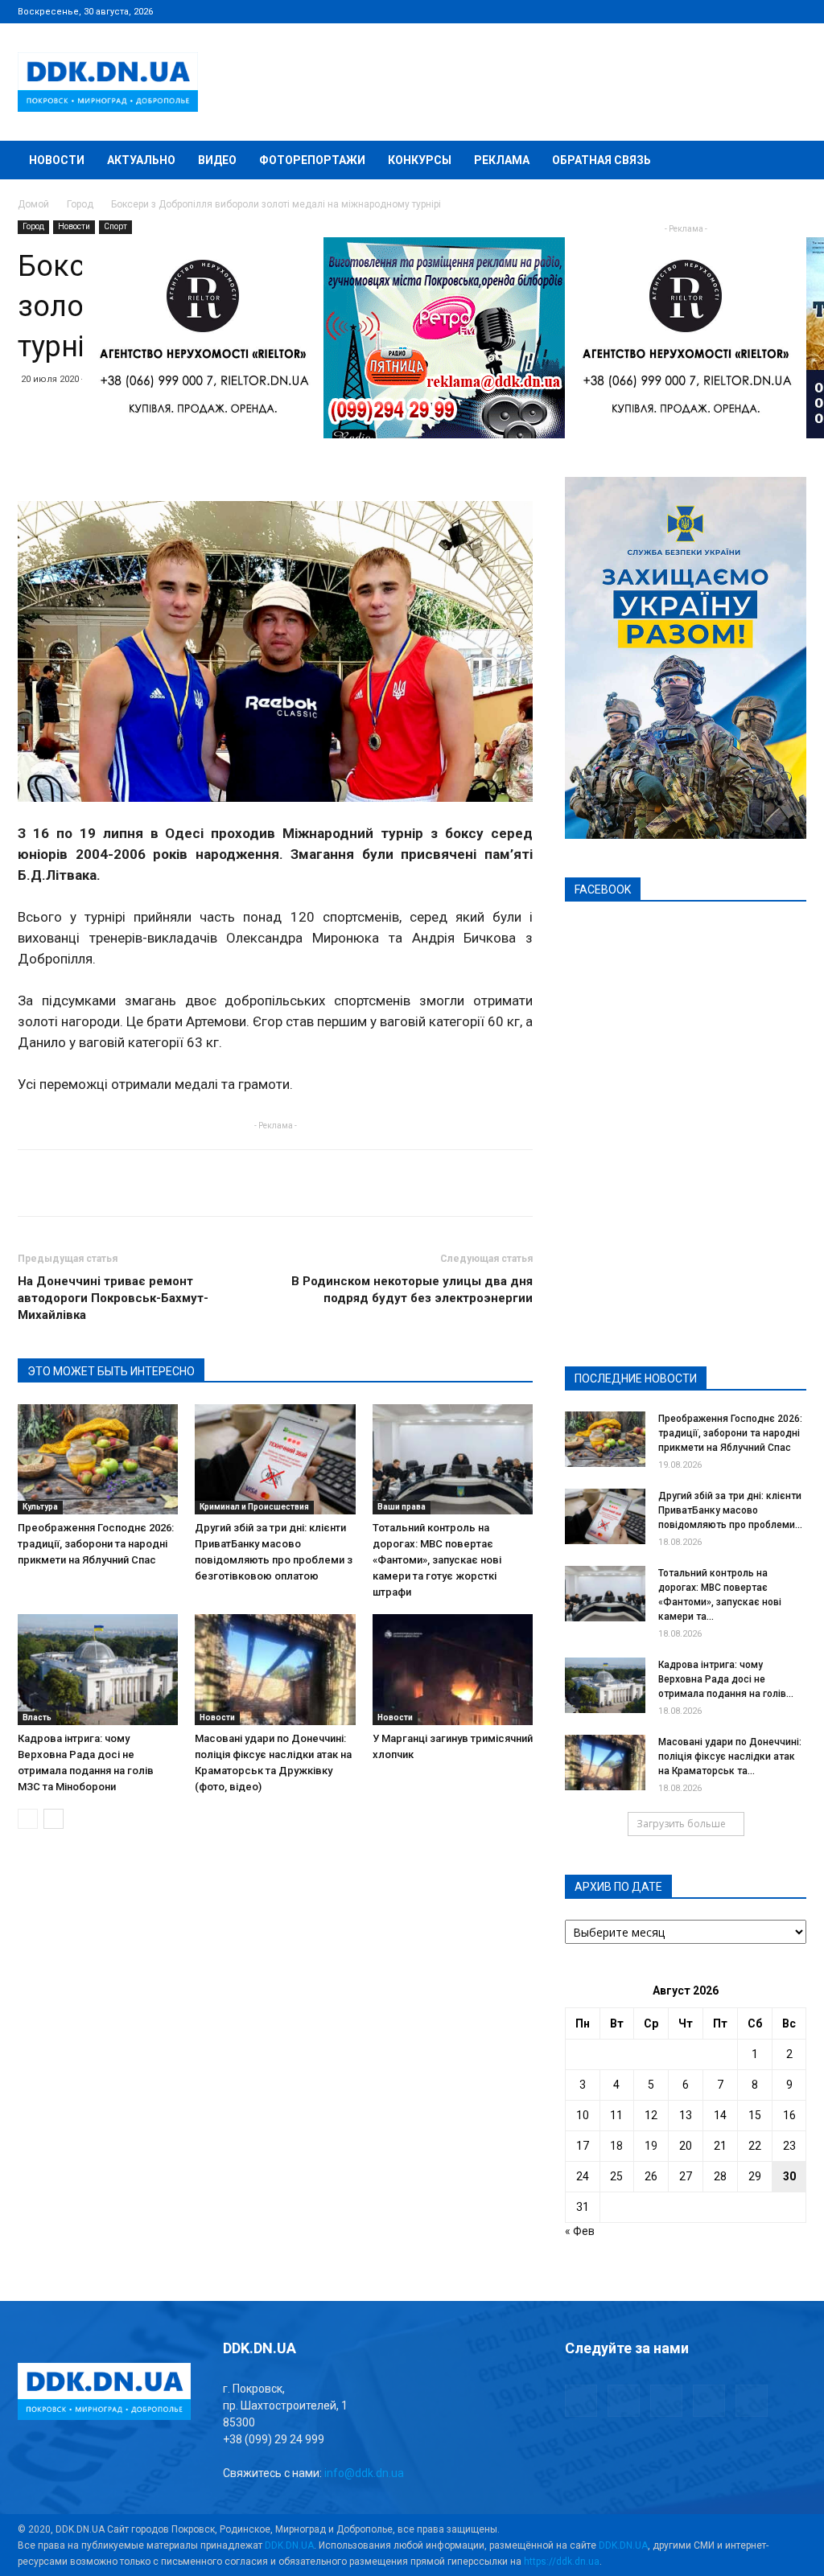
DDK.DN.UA (289, 2545)
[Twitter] (741, 11)
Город (80, 204)
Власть (37, 1717)
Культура (40, 1507)
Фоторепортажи (312, 160)
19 (651, 2146)
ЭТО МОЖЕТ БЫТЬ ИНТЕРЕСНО (111, 1371)
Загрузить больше (681, 1824)
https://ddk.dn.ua (562, 2562)
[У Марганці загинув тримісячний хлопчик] (453, 1669)
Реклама (502, 160)
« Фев (580, 2231)
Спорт (115, 226)
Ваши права (402, 1507)
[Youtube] (794, 11)
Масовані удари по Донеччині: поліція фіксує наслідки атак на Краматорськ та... (730, 1756)
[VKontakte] (768, 11)
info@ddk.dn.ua (364, 2473)
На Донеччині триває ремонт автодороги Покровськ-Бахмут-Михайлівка (113, 1298)
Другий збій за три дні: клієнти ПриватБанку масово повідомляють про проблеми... (730, 1510)
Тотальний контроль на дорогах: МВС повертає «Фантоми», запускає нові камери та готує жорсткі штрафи (437, 1560)
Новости (57, 160)
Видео (217, 160)
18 (616, 2146)
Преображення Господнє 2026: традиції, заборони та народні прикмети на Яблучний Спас (96, 1544)
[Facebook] (688, 11)
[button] (787, 161)
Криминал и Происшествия (254, 1507)
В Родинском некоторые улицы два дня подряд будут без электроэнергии (412, 1290)
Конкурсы (420, 160)
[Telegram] (715, 11)
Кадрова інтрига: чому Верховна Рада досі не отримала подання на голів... (726, 1679)
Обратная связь (602, 160)
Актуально (141, 160)
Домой (33, 204)
